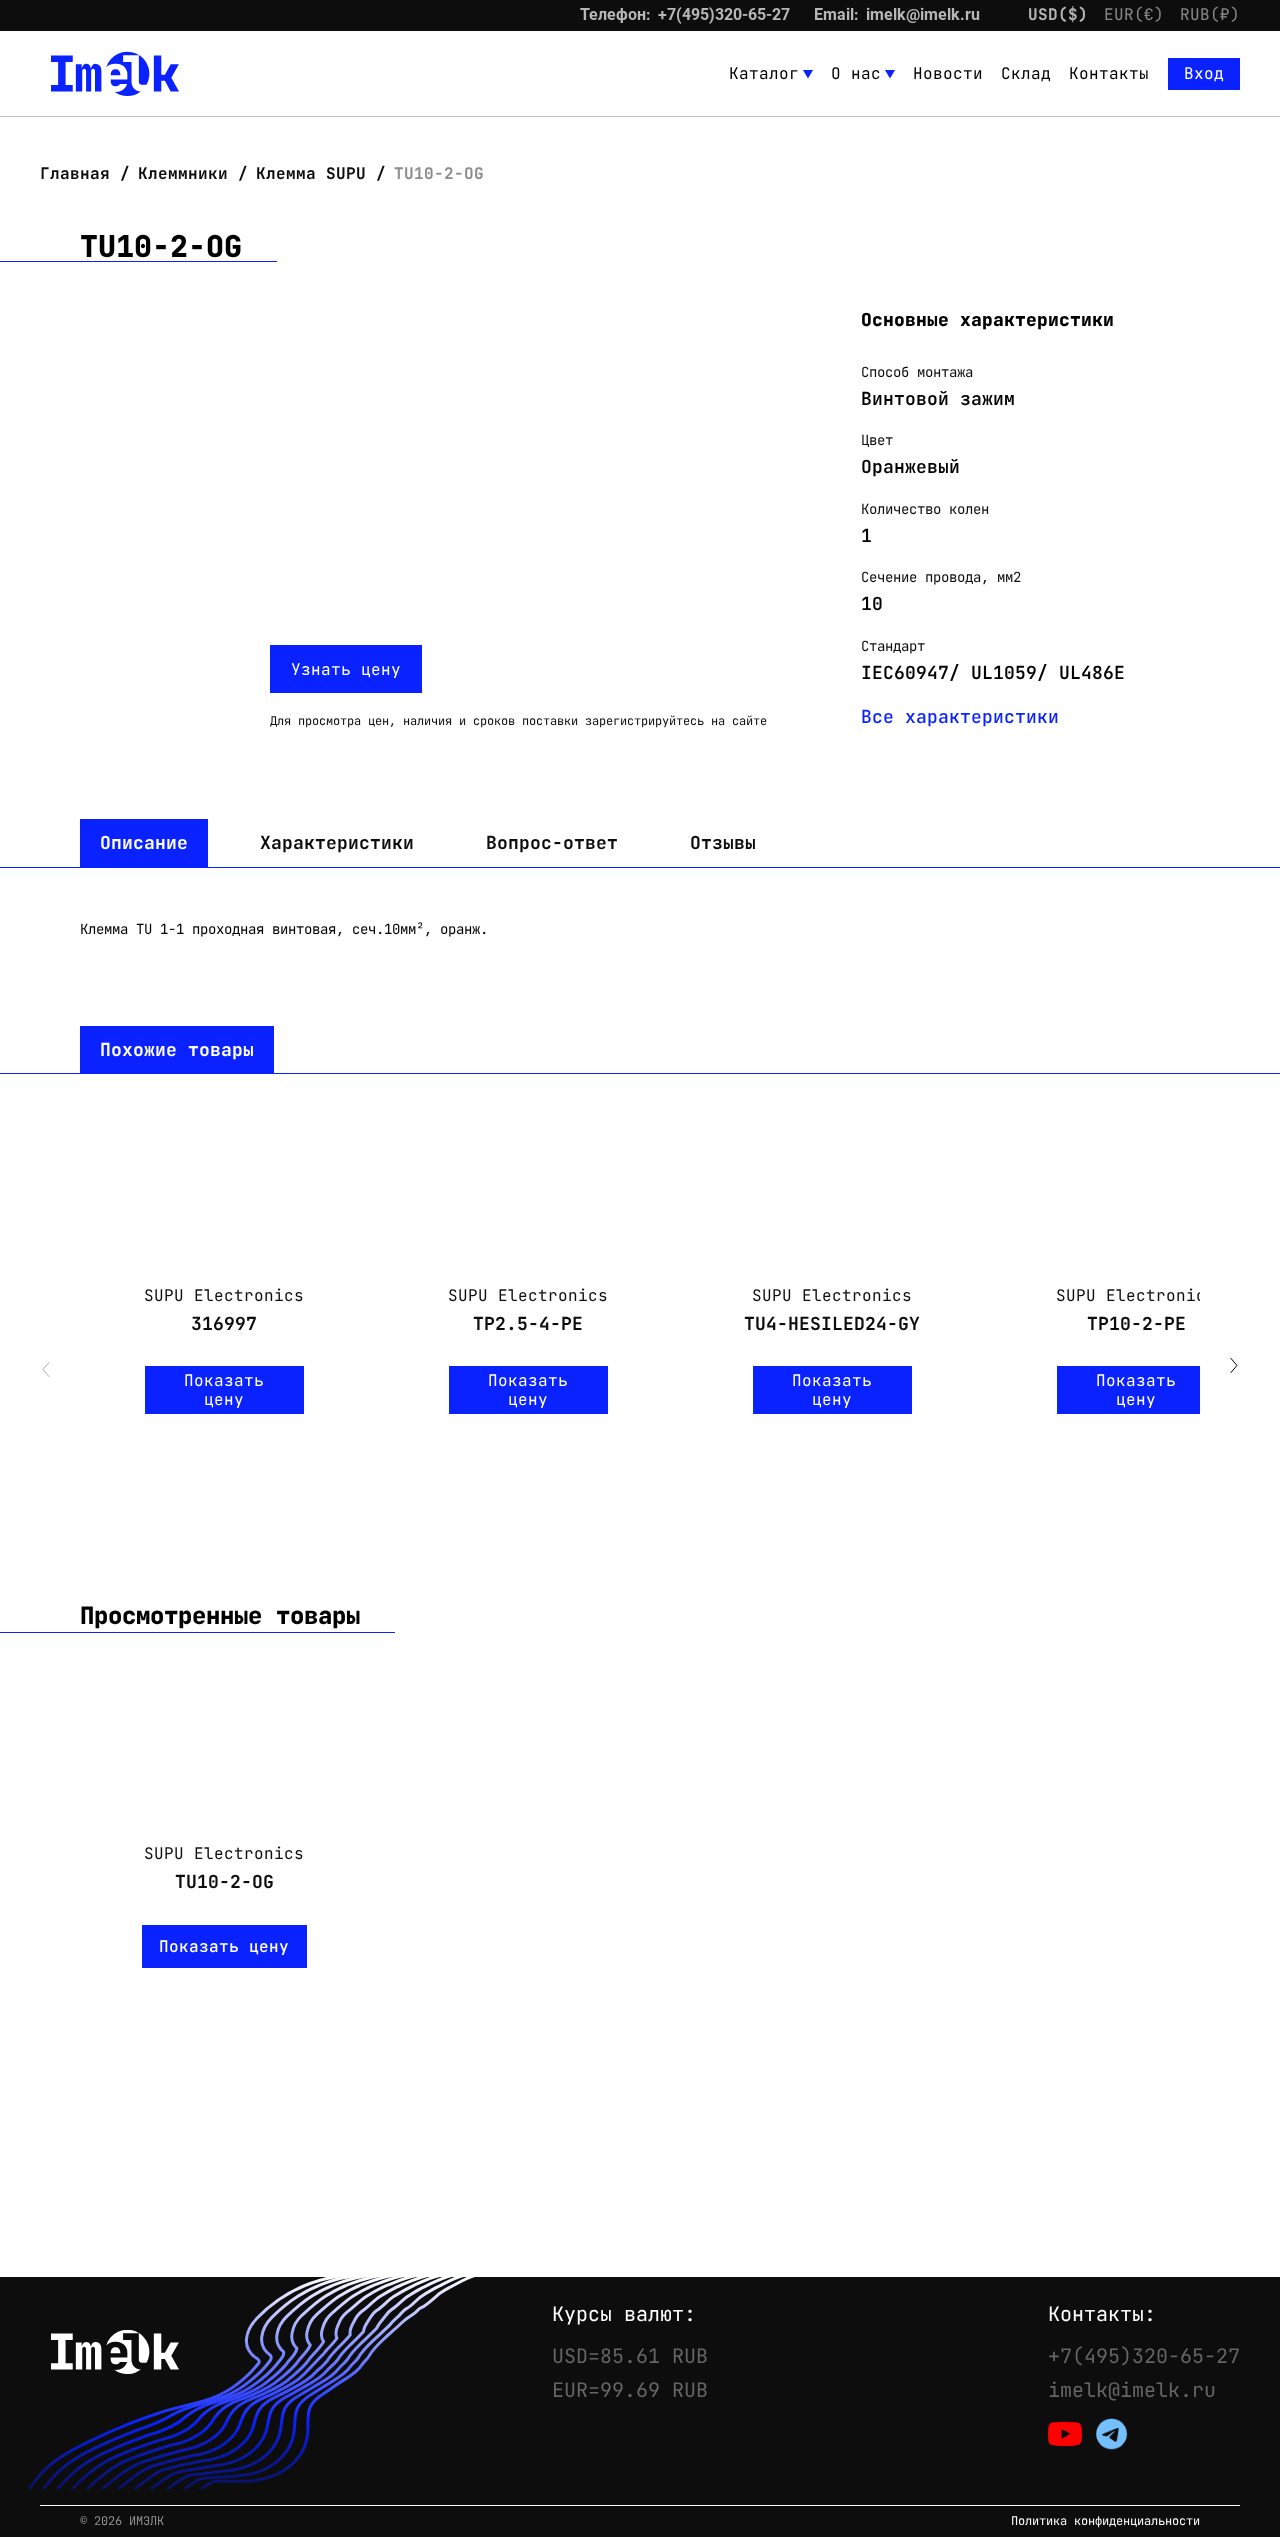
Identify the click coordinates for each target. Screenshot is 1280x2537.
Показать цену (224, 1390)
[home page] (115, 74)
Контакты (1109, 73)
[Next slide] (1234, 1368)
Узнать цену (346, 669)
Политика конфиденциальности (1105, 2521)
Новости (948, 73)
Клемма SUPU (311, 173)
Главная (80, 173)
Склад (1026, 73)
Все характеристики (960, 716)
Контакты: (1102, 2314)
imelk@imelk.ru (923, 14)
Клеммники (183, 173)
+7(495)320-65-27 (724, 14)
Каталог (764, 73)
